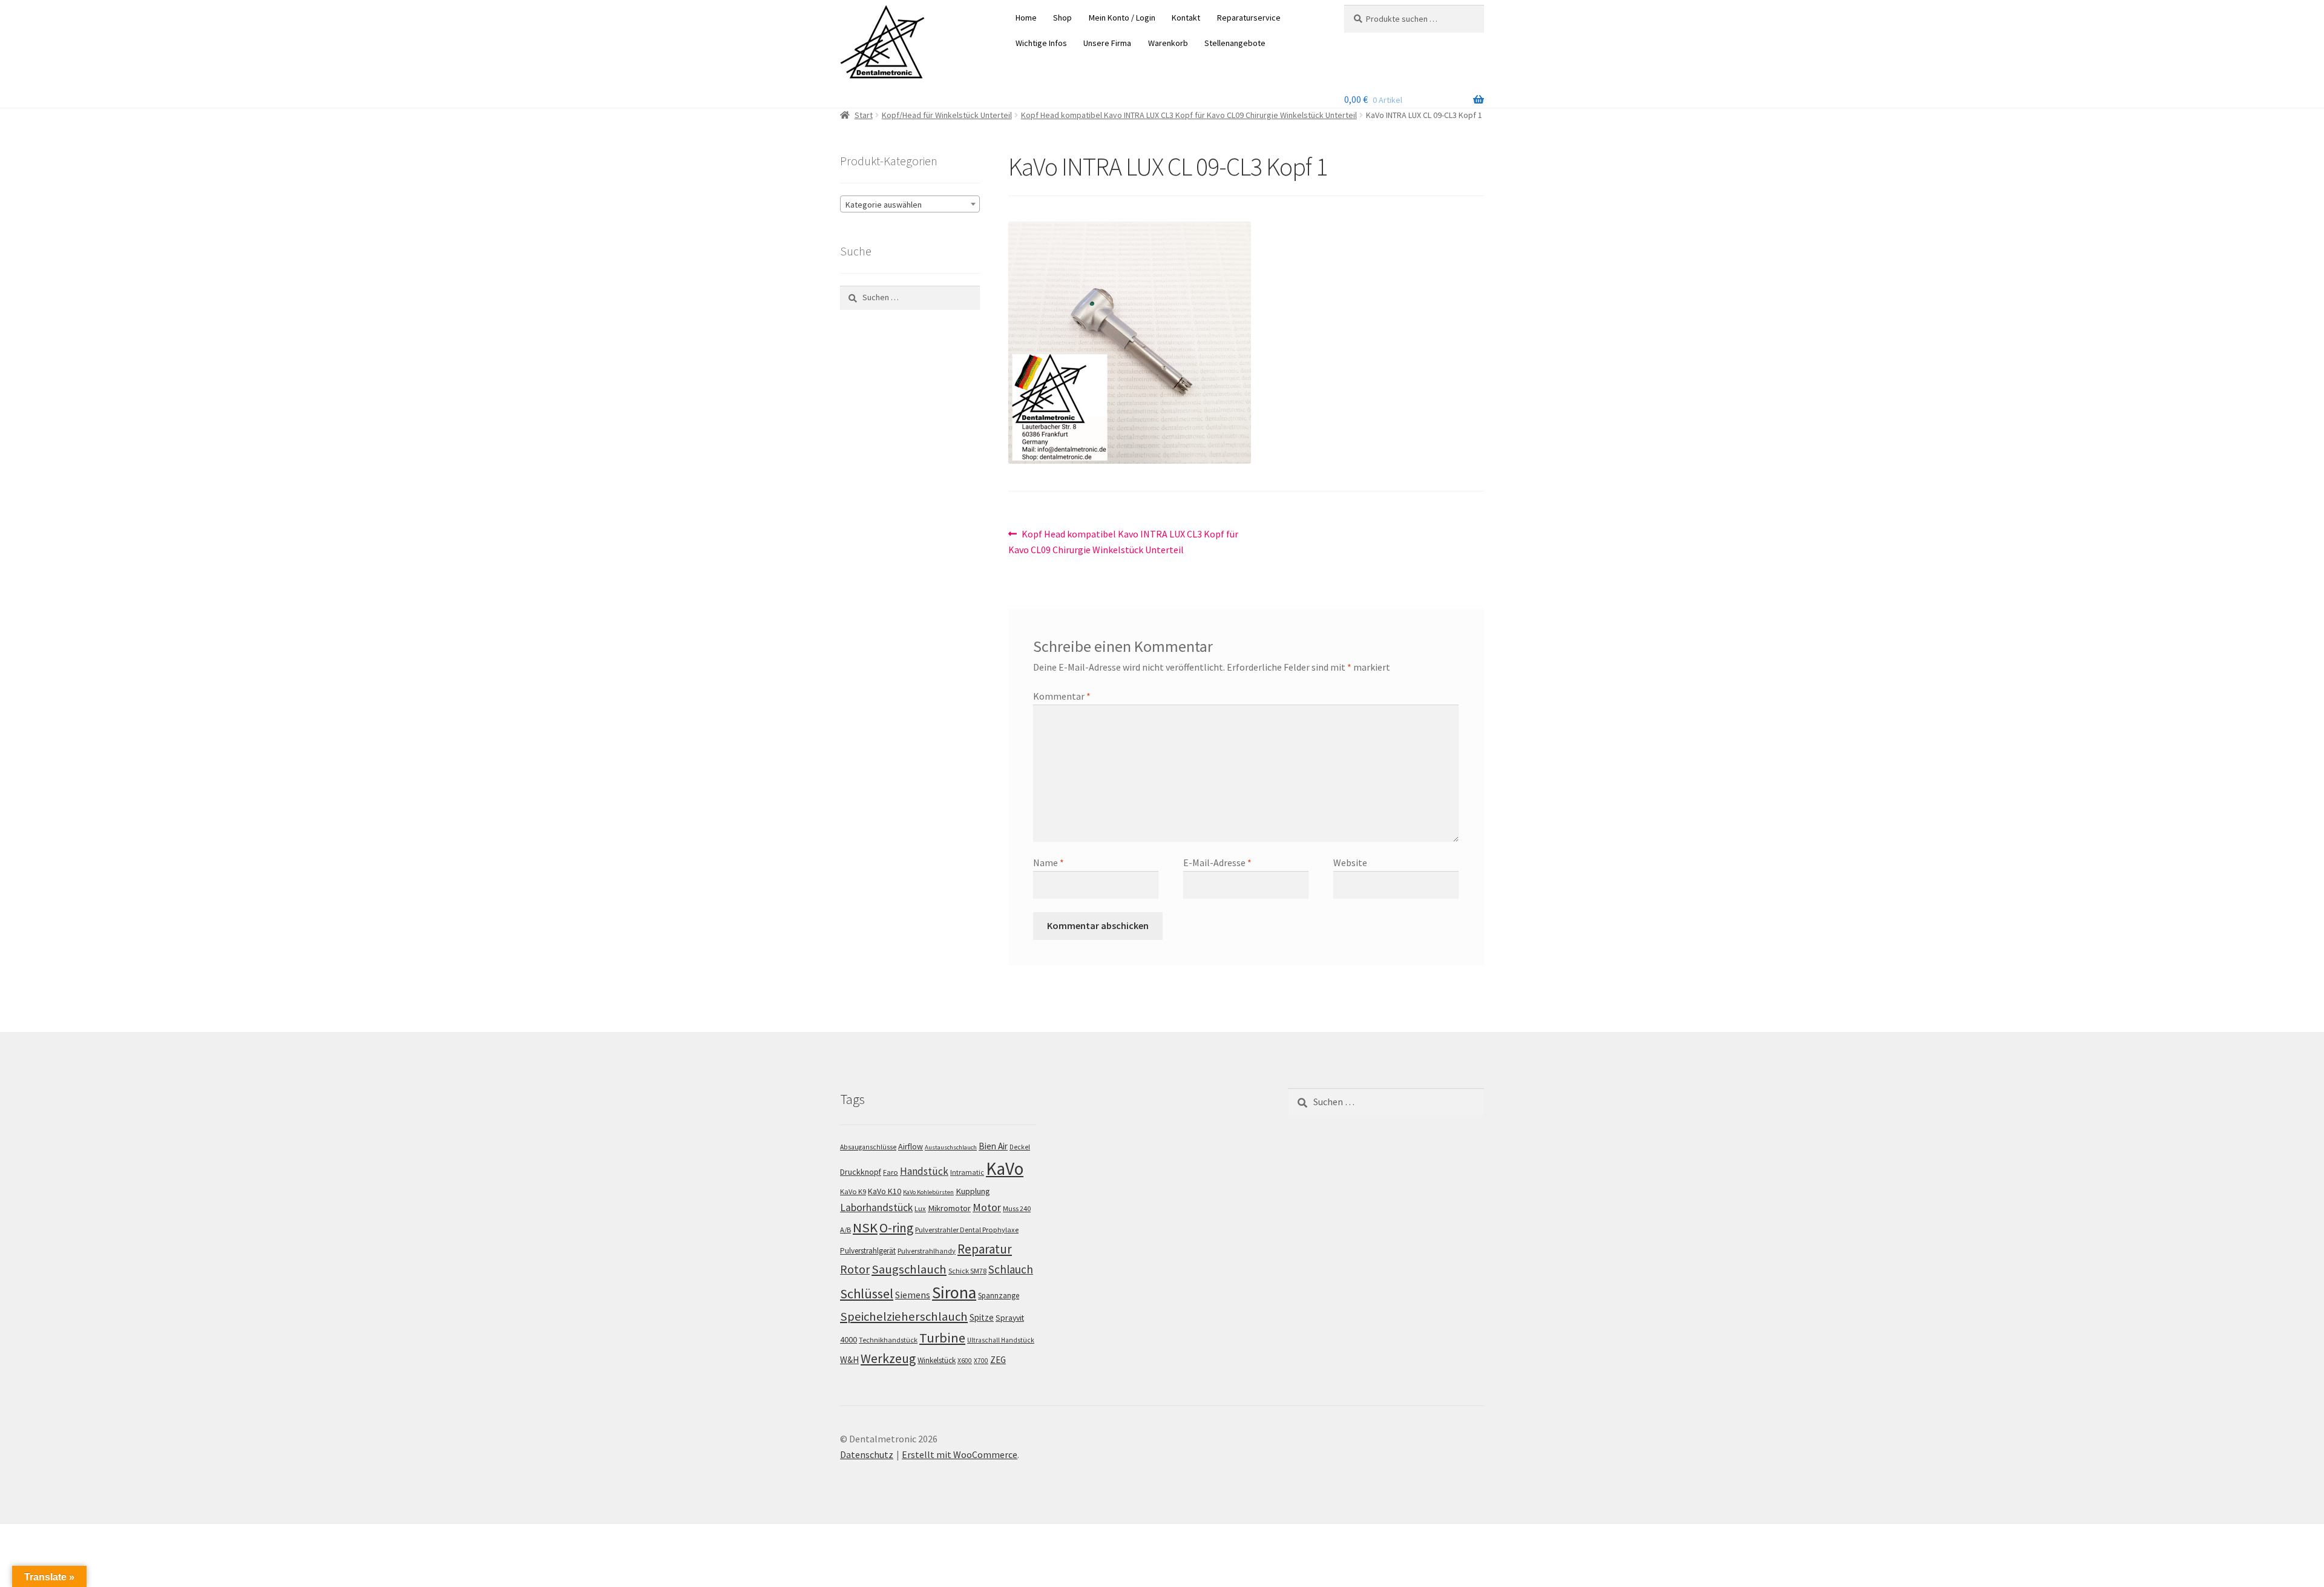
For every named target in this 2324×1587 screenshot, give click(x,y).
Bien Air (993, 1146)
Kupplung (973, 1191)
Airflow (911, 1146)
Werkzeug (888, 1359)
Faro (891, 1172)
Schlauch (1011, 1269)
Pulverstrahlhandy (927, 1251)
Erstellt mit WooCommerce (960, 1454)
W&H (849, 1360)
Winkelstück (937, 1360)
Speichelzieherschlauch (904, 1316)
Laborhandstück (876, 1207)
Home (1026, 18)
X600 (965, 1361)
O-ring (896, 1228)
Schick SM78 (967, 1271)
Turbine (942, 1338)
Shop (1062, 18)
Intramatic (967, 1172)
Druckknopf (861, 1172)
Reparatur (985, 1249)
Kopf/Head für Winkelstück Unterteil (947, 115)
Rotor (855, 1269)
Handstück (924, 1171)
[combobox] (910, 204)
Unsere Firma (1107, 43)
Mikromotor (949, 1208)
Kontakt (1186, 18)
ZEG (998, 1360)
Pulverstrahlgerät (868, 1251)
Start (864, 115)
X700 (981, 1361)
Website (1350, 862)
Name (1049, 862)
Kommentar (1062, 696)
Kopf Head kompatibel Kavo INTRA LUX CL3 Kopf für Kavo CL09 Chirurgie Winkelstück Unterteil (1189, 115)
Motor (987, 1207)
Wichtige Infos (1041, 43)
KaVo (1005, 1168)
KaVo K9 (853, 1191)
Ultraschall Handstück (1001, 1340)
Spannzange (999, 1296)
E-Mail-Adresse (1217, 862)
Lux (920, 1208)
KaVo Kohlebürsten (928, 1192)
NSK (865, 1227)
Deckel (1020, 1147)
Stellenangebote (1235, 43)
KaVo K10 (885, 1191)
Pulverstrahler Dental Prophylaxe (967, 1230)
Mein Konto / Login (1122, 18)
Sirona (954, 1293)
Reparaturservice (1249, 18)
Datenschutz (867, 1454)
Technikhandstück (888, 1340)
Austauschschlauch (951, 1147)
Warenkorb (1168, 43)
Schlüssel (867, 1293)
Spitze (982, 1317)
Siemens (913, 1295)
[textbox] (910, 205)
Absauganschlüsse (868, 1147)
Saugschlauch (909, 1269)
